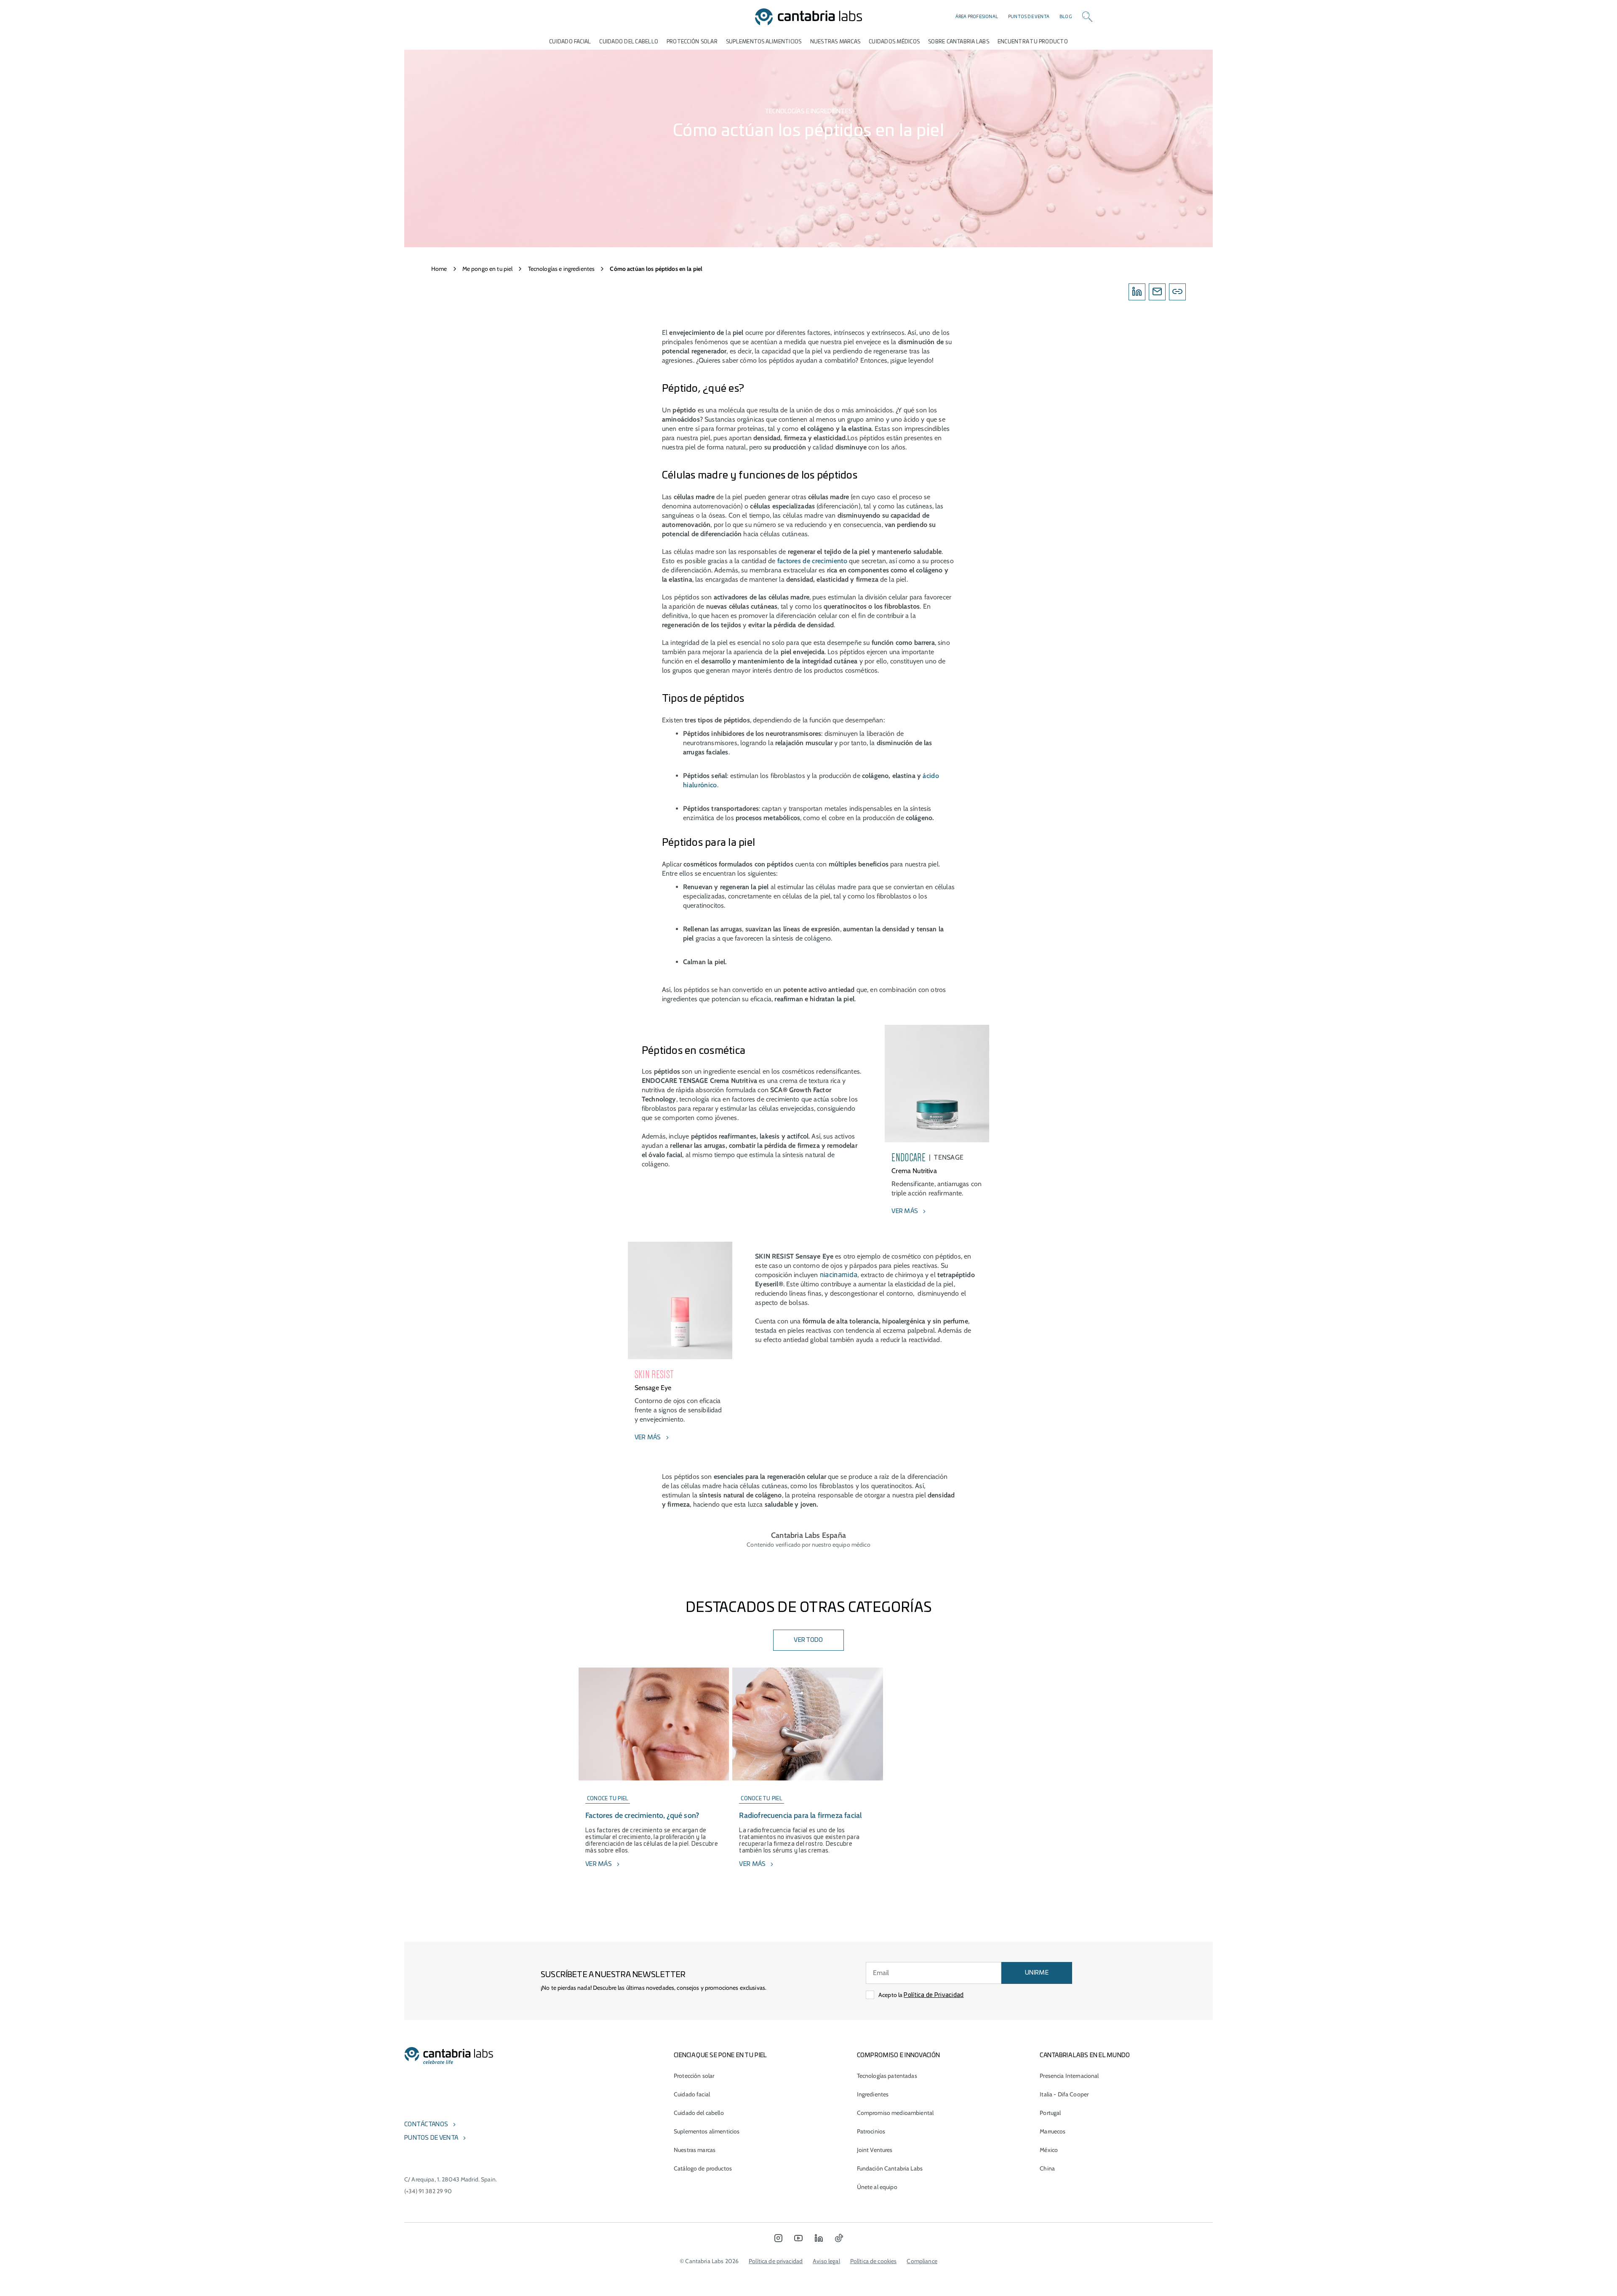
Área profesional (977, 17)
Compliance (922, 2261)
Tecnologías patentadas (887, 2076)
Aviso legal (826, 2261)
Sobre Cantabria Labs (959, 42)
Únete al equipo (877, 2187)
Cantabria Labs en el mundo (1085, 2055)
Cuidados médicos (894, 42)
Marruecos (1053, 2131)
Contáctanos (426, 2125)
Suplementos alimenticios (764, 42)
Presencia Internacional (1069, 2076)
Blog (1066, 17)
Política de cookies (874, 2261)
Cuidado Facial (570, 42)
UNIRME (1037, 1973)
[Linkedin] (1137, 292)
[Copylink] (1177, 292)
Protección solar (694, 2076)
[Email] (1157, 292)
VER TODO (808, 1640)
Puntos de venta (1029, 17)
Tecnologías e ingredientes (562, 269)
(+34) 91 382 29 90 (428, 2191)
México (1049, 2150)
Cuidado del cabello (629, 42)
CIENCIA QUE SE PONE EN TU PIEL (720, 2055)
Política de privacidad (776, 2261)
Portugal (1050, 2113)
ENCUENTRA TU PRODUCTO (1033, 42)
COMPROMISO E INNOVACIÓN (898, 2055)
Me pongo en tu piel (488, 269)
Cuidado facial (692, 2094)
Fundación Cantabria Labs (890, 2168)
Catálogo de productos (703, 2168)
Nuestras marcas (835, 42)
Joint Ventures (875, 2150)
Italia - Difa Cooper (1064, 2094)
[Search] (1087, 17)
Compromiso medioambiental (895, 2113)
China (1047, 2168)
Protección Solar (692, 42)
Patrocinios (871, 2131)
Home (439, 269)
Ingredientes (873, 2094)
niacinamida (839, 1275)
